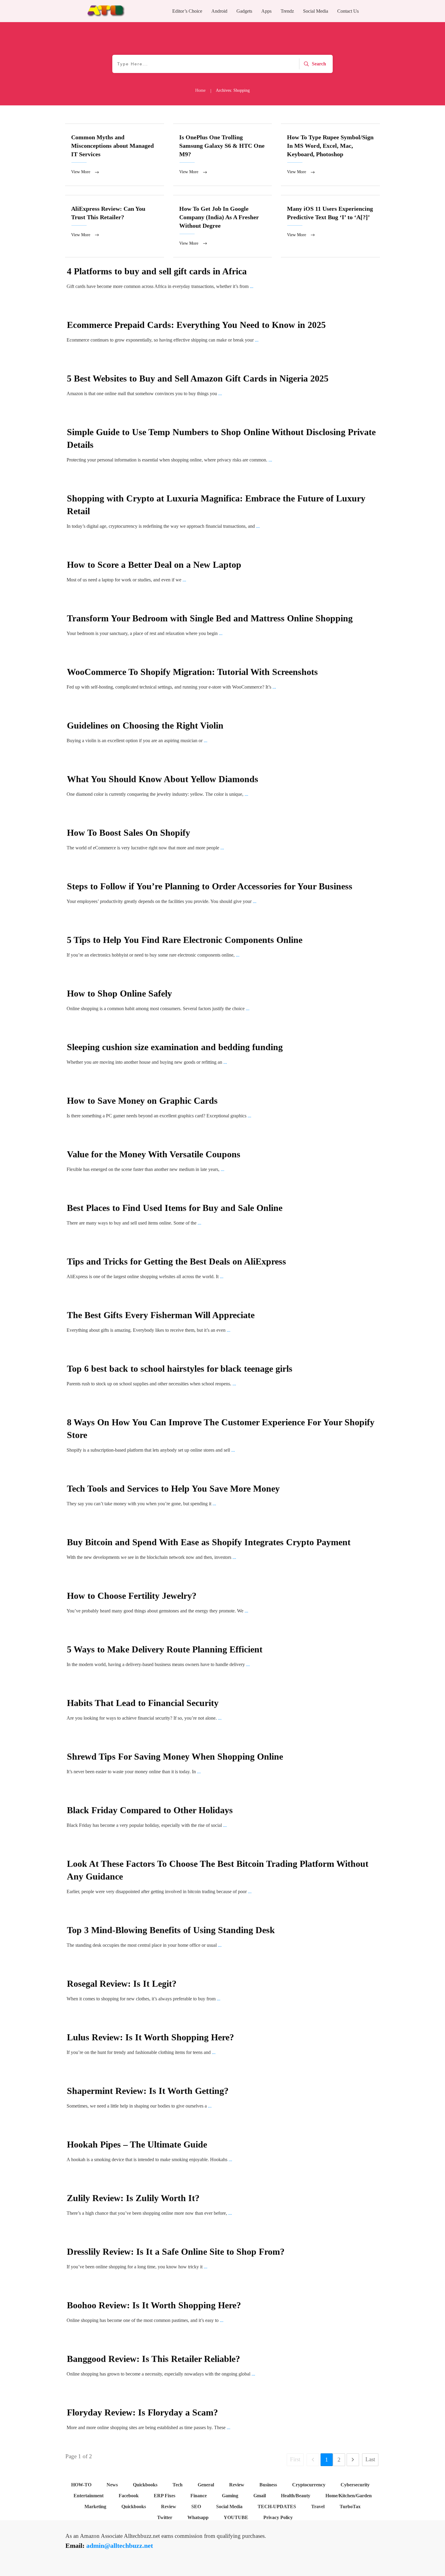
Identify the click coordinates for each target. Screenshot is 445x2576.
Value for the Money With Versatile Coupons (154, 1154)
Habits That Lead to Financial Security (143, 1703)
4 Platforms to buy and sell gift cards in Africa (157, 271)
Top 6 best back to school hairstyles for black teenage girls (180, 1369)
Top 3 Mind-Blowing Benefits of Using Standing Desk (171, 1930)
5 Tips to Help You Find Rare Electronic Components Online (185, 940)
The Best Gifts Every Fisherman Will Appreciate (161, 1315)
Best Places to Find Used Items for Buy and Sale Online (175, 1208)
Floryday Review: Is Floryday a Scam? (142, 2412)
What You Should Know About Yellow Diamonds (163, 779)
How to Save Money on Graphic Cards (142, 1101)
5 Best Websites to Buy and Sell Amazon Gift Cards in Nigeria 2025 (198, 378)
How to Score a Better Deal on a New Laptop (154, 565)
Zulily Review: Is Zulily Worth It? (133, 2198)
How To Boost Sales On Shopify (129, 833)
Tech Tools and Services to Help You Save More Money (173, 1488)
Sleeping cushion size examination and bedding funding (175, 1047)
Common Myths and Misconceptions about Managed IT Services (115, 155)
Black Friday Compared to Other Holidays (150, 1810)
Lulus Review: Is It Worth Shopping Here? (150, 2037)
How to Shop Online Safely (119, 993)
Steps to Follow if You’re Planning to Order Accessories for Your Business (210, 886)
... (252, 286)
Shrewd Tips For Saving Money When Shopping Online (175, 1756)
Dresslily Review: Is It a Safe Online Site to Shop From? (176, 2252)
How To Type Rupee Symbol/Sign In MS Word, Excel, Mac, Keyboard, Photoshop (330, 155)
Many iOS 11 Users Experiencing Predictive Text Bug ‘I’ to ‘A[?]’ (330, 226)
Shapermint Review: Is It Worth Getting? (148, 2091)
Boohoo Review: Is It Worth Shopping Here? (154, 2305)
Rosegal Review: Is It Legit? (122, 1984)
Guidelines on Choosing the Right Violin (145, 725)
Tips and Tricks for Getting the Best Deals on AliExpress (178, 1261)
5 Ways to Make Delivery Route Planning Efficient (165, 1649)
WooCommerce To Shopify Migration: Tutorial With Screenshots (192, 672)
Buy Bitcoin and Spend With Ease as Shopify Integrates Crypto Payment (209, 1542)
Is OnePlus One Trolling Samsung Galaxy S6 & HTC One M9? (223, 155)
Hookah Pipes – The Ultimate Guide (137, 2144)
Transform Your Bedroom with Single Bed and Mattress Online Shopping (210, 618)
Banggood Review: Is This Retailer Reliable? (153, 2359)
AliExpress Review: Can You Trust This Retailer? (115, 226)
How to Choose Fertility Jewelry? (132, 1596)
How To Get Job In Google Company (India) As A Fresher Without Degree (223, 226)
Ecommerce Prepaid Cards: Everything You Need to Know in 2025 (196, 325)
